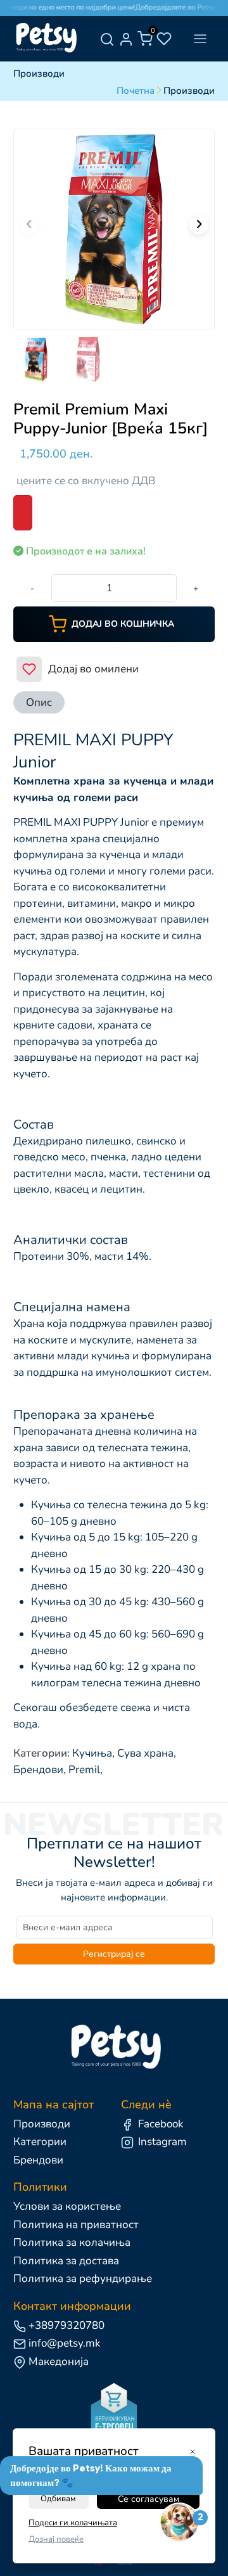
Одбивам (58, 2499)
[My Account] (126, 39)
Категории (40, 2142)
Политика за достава (66, 2261)
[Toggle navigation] (200, 39)
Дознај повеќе (56, 2539)
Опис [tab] (39, 702)
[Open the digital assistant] (179, 2523)
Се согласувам (149, 2499)
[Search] (107, 39)
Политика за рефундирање (83, 2278)
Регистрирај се (114, 1954)
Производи (42, 2124)
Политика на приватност (76, 2225)
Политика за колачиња (72, 2242)
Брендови (38, 2160)
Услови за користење (67, 2206)
